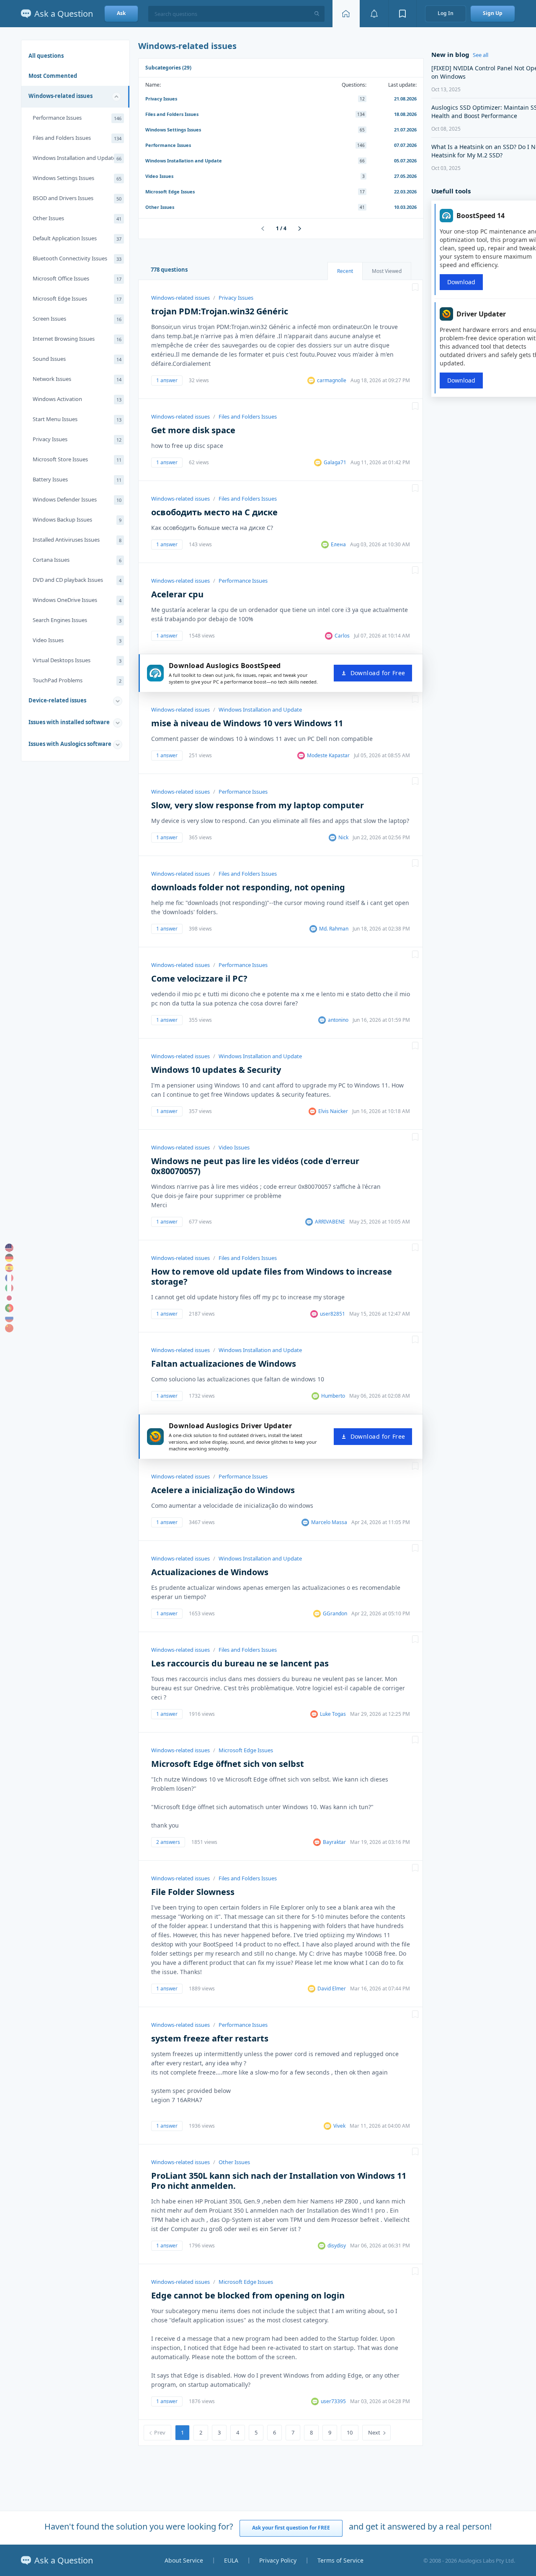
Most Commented (53, 76)
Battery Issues (77, 479)
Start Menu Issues (77, 419)
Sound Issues (77, 359)
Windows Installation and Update (77, 158)
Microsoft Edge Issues (77, 298)
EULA (231, 2560)
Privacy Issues (77, 439)
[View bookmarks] (402, 14)
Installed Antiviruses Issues (77, 540)
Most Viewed (387, 271)
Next (374, 2432)
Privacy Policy (278, 2560)
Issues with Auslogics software (70, 744)
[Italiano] (9, 1288)
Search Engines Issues (77, 620)
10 (350, 2432)
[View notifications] (374, 14)
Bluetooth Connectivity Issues (77, 258)
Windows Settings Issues (77, 178)
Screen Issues (77, 319)
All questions (46, 56)
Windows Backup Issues (77, 519)
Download (461, 282)
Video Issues (77, 640)
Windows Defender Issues (77, 499)
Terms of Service (340, 2560)
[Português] (9, 1308)
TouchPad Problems (77, 680)
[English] (9, 1248)
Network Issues (77, 379)
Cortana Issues (77, 560)
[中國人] (9, 1328)
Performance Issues (77, 118)
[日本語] (9, 1298)
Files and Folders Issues (77, 138)
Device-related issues (57, 700)
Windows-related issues (61, 96)
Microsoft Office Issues (77, 278)
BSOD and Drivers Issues (77, 198)
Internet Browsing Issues (77, 339)
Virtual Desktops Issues (77, 660)
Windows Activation (77, 399)
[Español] (9, 1268)
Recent (345, 271)
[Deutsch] (9, 1258)
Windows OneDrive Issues (77, 600)
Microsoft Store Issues (77, 459)
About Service (184, 2560)
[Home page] (346, 14)
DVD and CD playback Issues (77, 580)
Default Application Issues (77, 238)
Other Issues (77, 218)
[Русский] (9, 1318)
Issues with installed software (69, 722)
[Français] (9, 1278)
